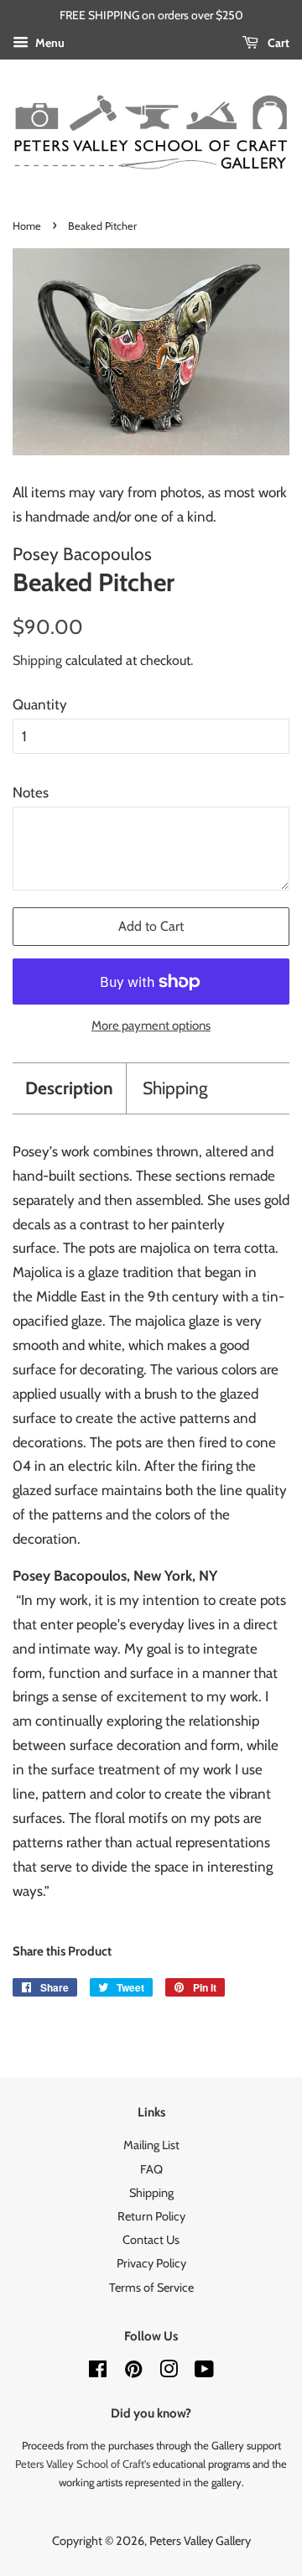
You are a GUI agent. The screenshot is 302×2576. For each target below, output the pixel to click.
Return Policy (151, 2216)
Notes (31, 792)
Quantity (40, 704)
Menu (49, 43)
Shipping (37, 660)
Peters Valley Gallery (200, 2541)
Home (27, 226)
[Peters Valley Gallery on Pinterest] (133, 2372)
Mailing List (151, 2145)
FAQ (151, 2169)
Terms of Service (151, 2288)
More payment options (151, 1026)
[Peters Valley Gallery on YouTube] (204, 2372)
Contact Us (151, 2240)
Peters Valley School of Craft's (83, 2464)
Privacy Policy (151, 2263)
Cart (277, 43)
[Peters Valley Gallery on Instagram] (169, 2372)
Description (69, 1088)
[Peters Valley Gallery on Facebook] (98, 2372)
